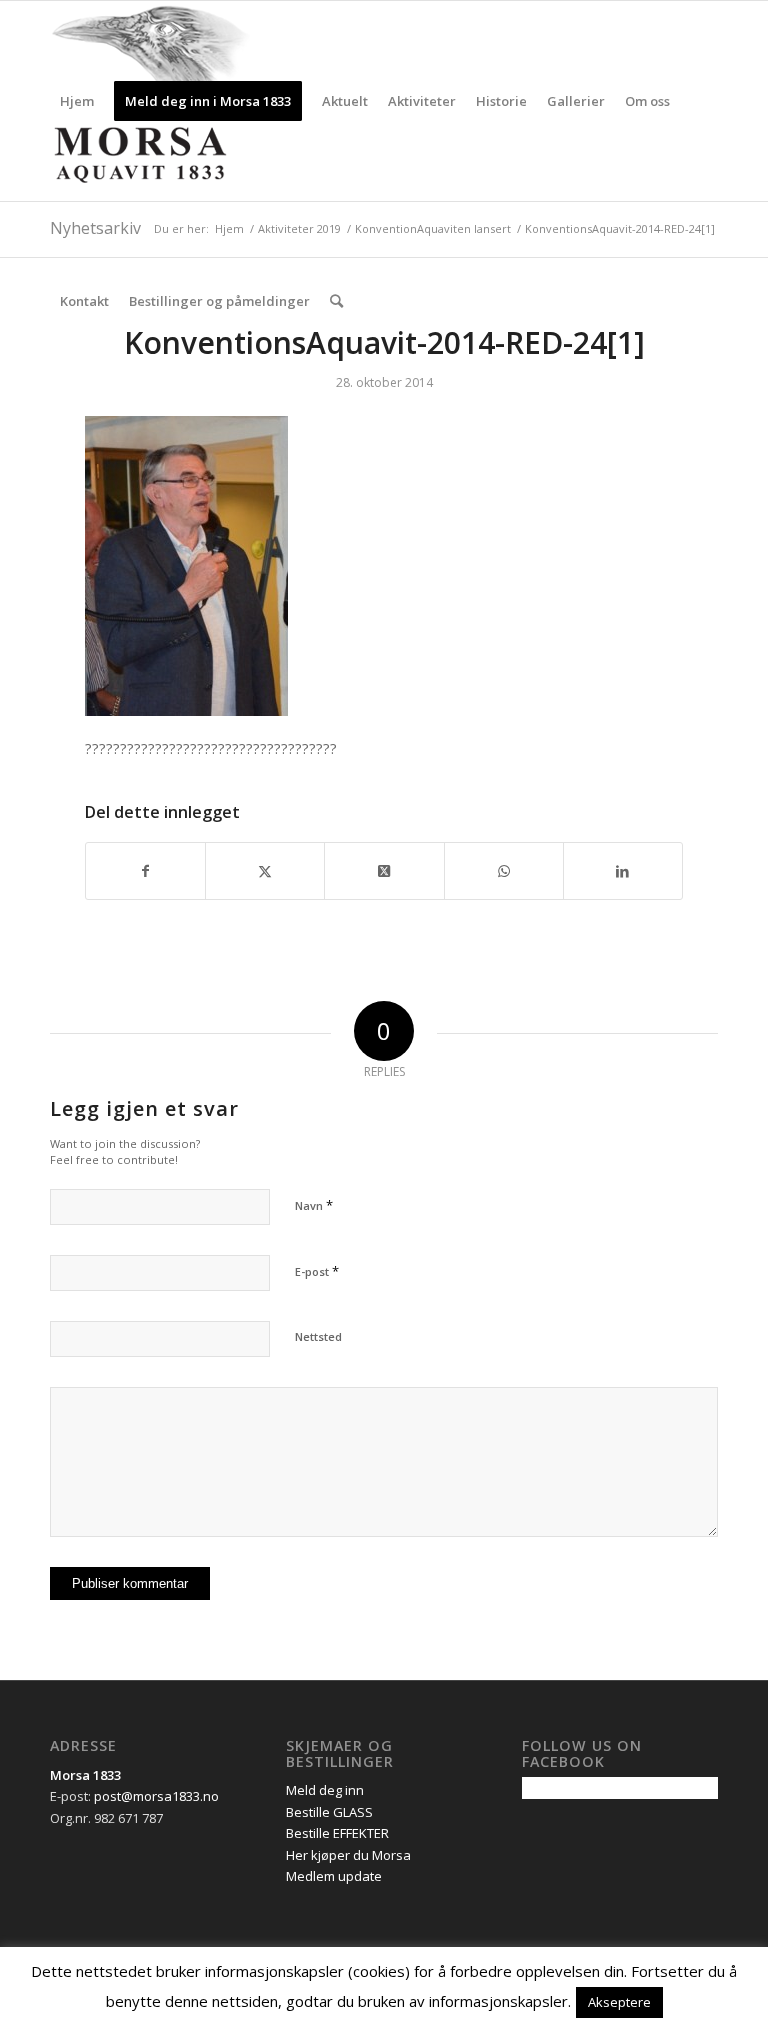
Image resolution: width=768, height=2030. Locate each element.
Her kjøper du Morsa (348, 1855)
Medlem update (334, 1876)
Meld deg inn (325, 1790)
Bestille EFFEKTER (337, 1833)
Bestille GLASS (329, 1812)
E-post (317, 1271)
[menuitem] (77, 101)
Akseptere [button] (619, 2002)
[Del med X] (265, 871)
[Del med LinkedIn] (623, 871)
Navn (314, 1205)
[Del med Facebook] (145, 871)
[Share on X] (384, 871)
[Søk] (336, 301)
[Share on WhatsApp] (504, 871)
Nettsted (318, 1336)
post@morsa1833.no (156, 1796)
